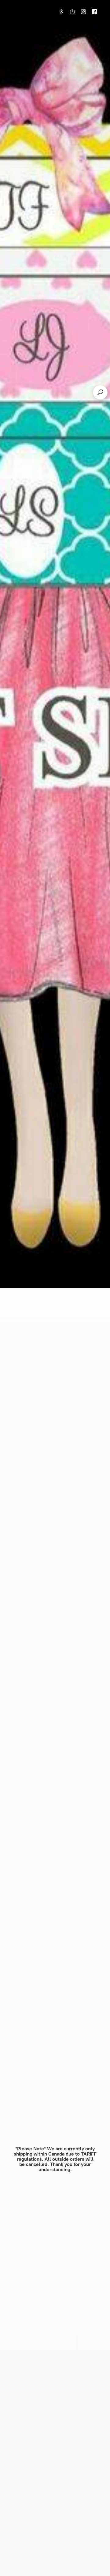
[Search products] (100, 392)
